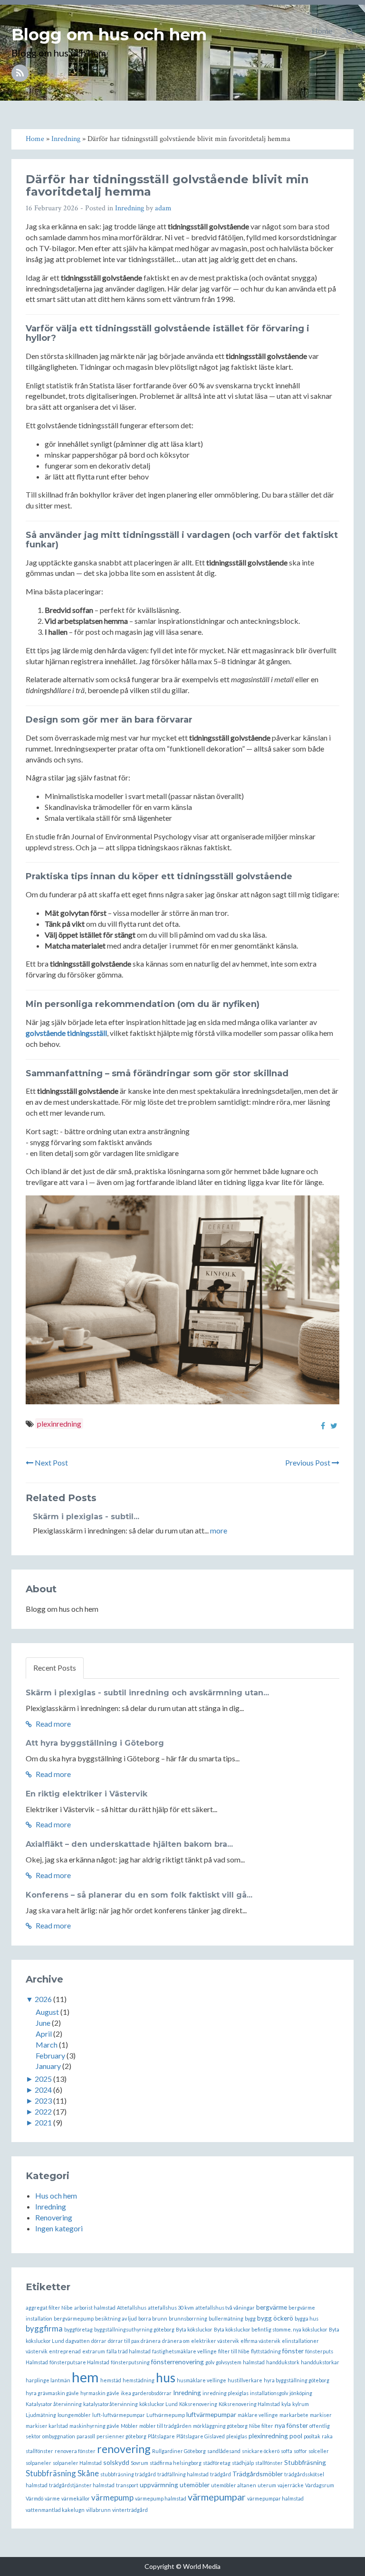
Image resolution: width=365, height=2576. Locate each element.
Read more (53, 1724)
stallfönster (269, 2463)
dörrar (99, 2341)
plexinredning (59, 1424)
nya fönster (291, 2425)
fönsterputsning (130, 2362)
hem (85, 2377)
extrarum (94, 2351)
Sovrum (139, 2463)
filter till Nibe (234, 2351)
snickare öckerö (261, 2451)
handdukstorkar (320, 2362)
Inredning (130, 208)
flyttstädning (266, 2351)
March (47, 2045)
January (48, 2066)
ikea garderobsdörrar (146, 2393)
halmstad (254, 2362)
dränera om (176, 2341)
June (43, 2023)
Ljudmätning (41, 2415)
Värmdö (34, 2498)
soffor (300, 2451)
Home (322, 31)
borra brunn (153, 2318)
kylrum (301, 2404)
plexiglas (237, 2436)
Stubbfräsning (305, 2462)
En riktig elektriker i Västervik (86, 1794)
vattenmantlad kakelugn (55, 2510)
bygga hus (307, 2318)
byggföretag (78, 2329)
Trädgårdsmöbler (258, 2474)
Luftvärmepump (166, 2415)
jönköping (301, 2393)
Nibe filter (261, 2426)
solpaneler (38, 2463)
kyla (286, 2404)
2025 (43, 2079)
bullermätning (226, 2318)
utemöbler (195, 2485)
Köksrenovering (198, 2404)
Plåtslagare (161, 2436)
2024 (43, 2090)
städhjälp (243, 2463)
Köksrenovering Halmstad (249, 2404)
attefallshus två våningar (225, 2308)
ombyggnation (59, 2436)
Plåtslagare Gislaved (201, 2436)
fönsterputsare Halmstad (79, 2362)
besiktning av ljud (116, 2318)
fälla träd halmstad (129, 2351)
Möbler (129, 2426)
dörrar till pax (124, 2341)
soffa (287, 2451)
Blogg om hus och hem (109, 35)
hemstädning (139, 2380)
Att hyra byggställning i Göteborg (95, 1743)
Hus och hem (56, 2195)
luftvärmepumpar (211, 2414)
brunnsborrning (188, 2318)
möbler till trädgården (165, 2426)
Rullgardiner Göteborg (179, 2451)
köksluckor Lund (158, 2404)
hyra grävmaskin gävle (52, 2393)
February (50, 2055)
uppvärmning (159, 2485)
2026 (43, 1999)
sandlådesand (224, 2451)
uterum (267, 2485)
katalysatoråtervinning (110, 2404)
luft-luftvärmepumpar (119, 2415)
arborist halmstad (95, 2308)
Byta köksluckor (194, 2329)
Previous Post (308, 1462)
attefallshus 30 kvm (171, 2308)
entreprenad (65, 2351)
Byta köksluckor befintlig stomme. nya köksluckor (271, 2329)
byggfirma (44, 2328)
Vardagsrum (320, 2485)
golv (210, 2362)
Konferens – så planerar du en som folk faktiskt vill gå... (139, 1895)
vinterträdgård (130, 2510)
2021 (43, 2122)
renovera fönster (75, 2451)
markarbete (294, 2415)
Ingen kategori (59, 2228)
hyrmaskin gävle (100, 2393)
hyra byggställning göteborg (297, 2380)
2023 (43, 2101)
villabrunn (98, 2510)
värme (52, 2498)
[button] (350, 31)
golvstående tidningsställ (66, 1033)
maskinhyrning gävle (94, 2426)
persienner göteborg (121, 2436)
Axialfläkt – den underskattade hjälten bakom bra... (129, 1844)
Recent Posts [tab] (55, 1668)
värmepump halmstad (161, 2498)
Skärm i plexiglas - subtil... (86, 1517)
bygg (250, 2318)
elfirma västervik (260, 2341)
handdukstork (283, 2362)
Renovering (54, 2217)
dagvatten (78, 2341)
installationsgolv (269, 2393)
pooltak (312, 2436)
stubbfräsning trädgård (128, 2474)
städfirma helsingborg (176, 2463)
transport (127, 2485)
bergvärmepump (74, 2318)
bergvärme (272, 2307)
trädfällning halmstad (183, 2474)
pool (296, 2436)
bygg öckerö (275, 2318)
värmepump (112, 2497)
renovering (124, 2449)
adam (163, 208)
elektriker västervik (215, 2341)
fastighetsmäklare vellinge (184, 2351)
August (47, 2012)
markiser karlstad (47, 2426)
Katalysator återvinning (54, 2404)
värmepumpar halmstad (275, 2498)
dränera (151, 2341)
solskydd (116, 2462)
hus (166, 2378)
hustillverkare (245, 2380)
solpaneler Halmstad (77, 2463)
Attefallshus (132, 2308)
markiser (321, 2415)
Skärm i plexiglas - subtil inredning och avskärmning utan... (147, 1693)
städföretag (217, 2463)
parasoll (86, 2436)
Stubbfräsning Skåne (62, 2473)
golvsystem (229, 2362)
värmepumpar (217, 2497)
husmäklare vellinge (202, 2380)
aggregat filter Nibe (49, 2308)
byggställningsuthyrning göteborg (134, 2329)
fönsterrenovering (178, 2362)
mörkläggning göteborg (220, 2426)
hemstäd (111, 2380)
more (219, 1530)
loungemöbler (74, 2415)
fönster (293, 2351)
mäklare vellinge (258, 2415)
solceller (319, 2451)
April (44, 2034)
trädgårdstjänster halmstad (82, 2485)
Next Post (51, 1462)
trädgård (221, 2474)
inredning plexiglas (226, 2393)
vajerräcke (291, 2485)
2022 (43, 2111)
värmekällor (76, 2498)
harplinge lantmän (48, 2380)
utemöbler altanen (234, 2485)
